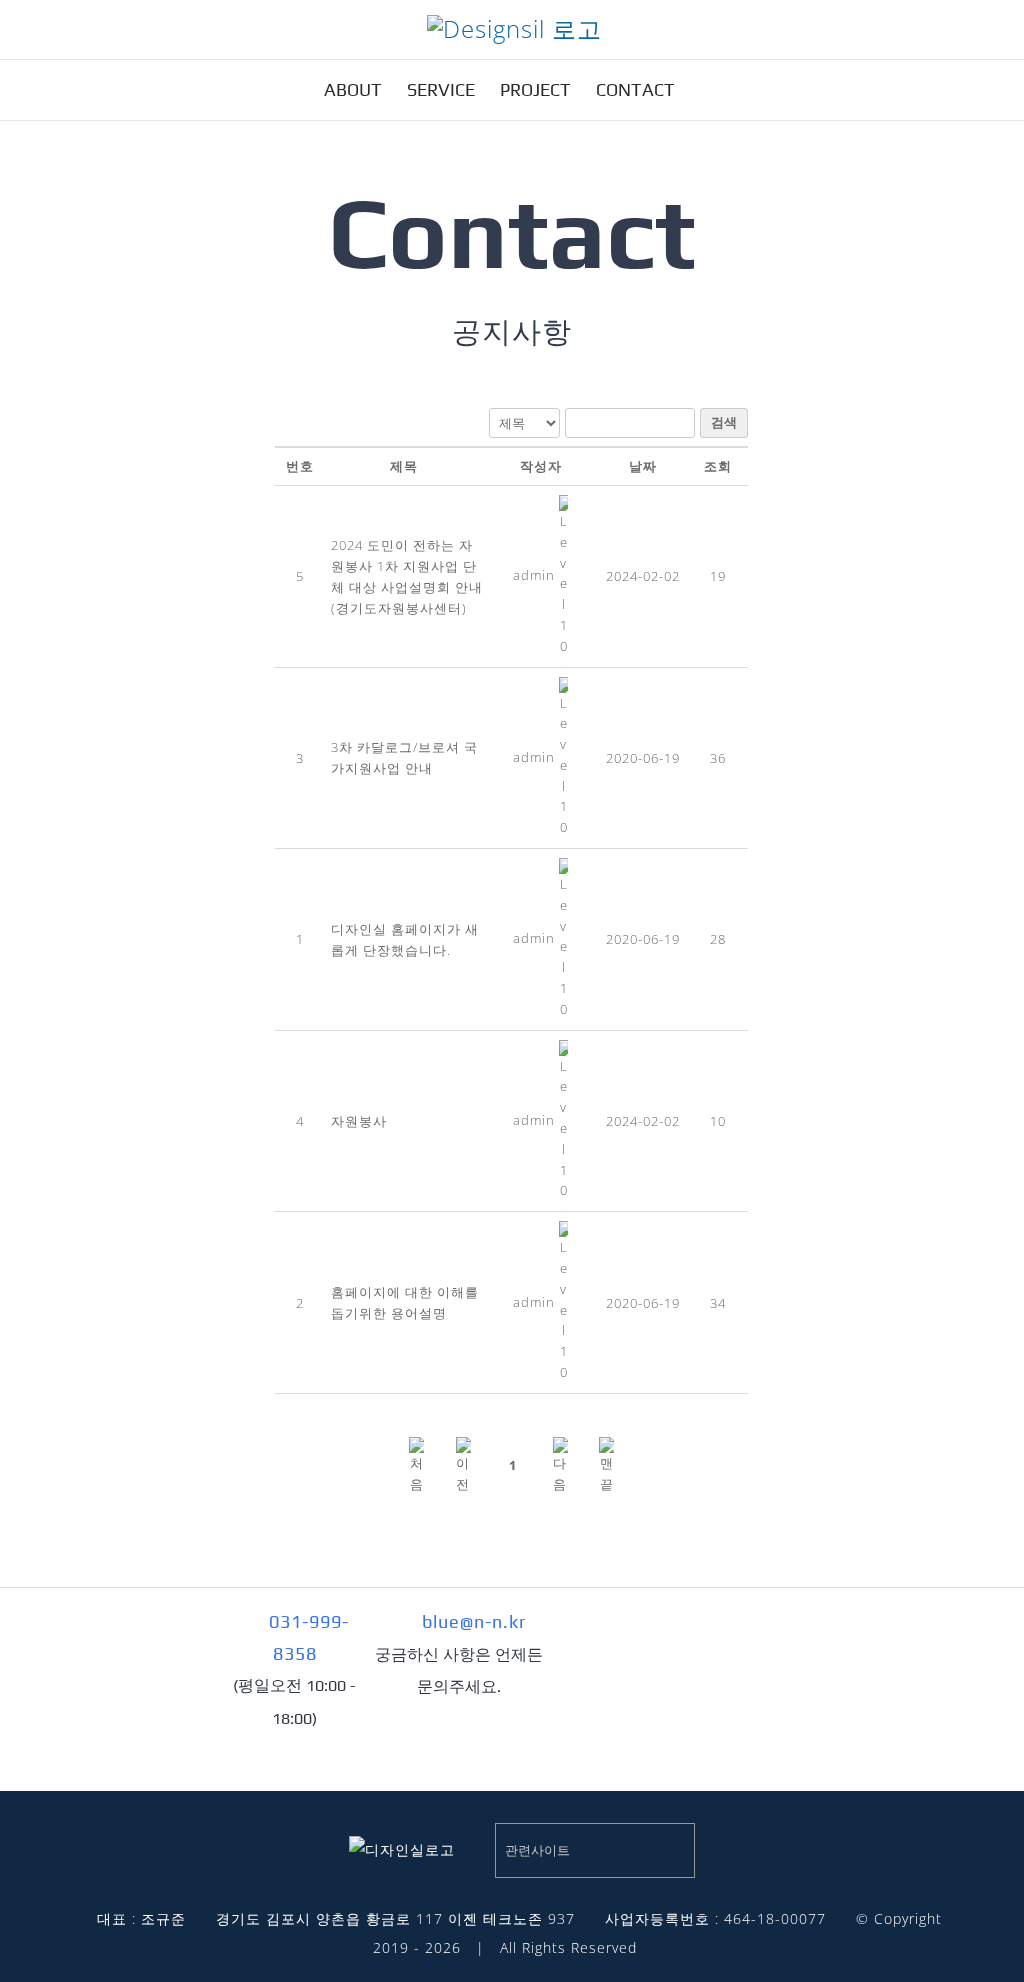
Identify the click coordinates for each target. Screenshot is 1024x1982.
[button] (534, 575)
